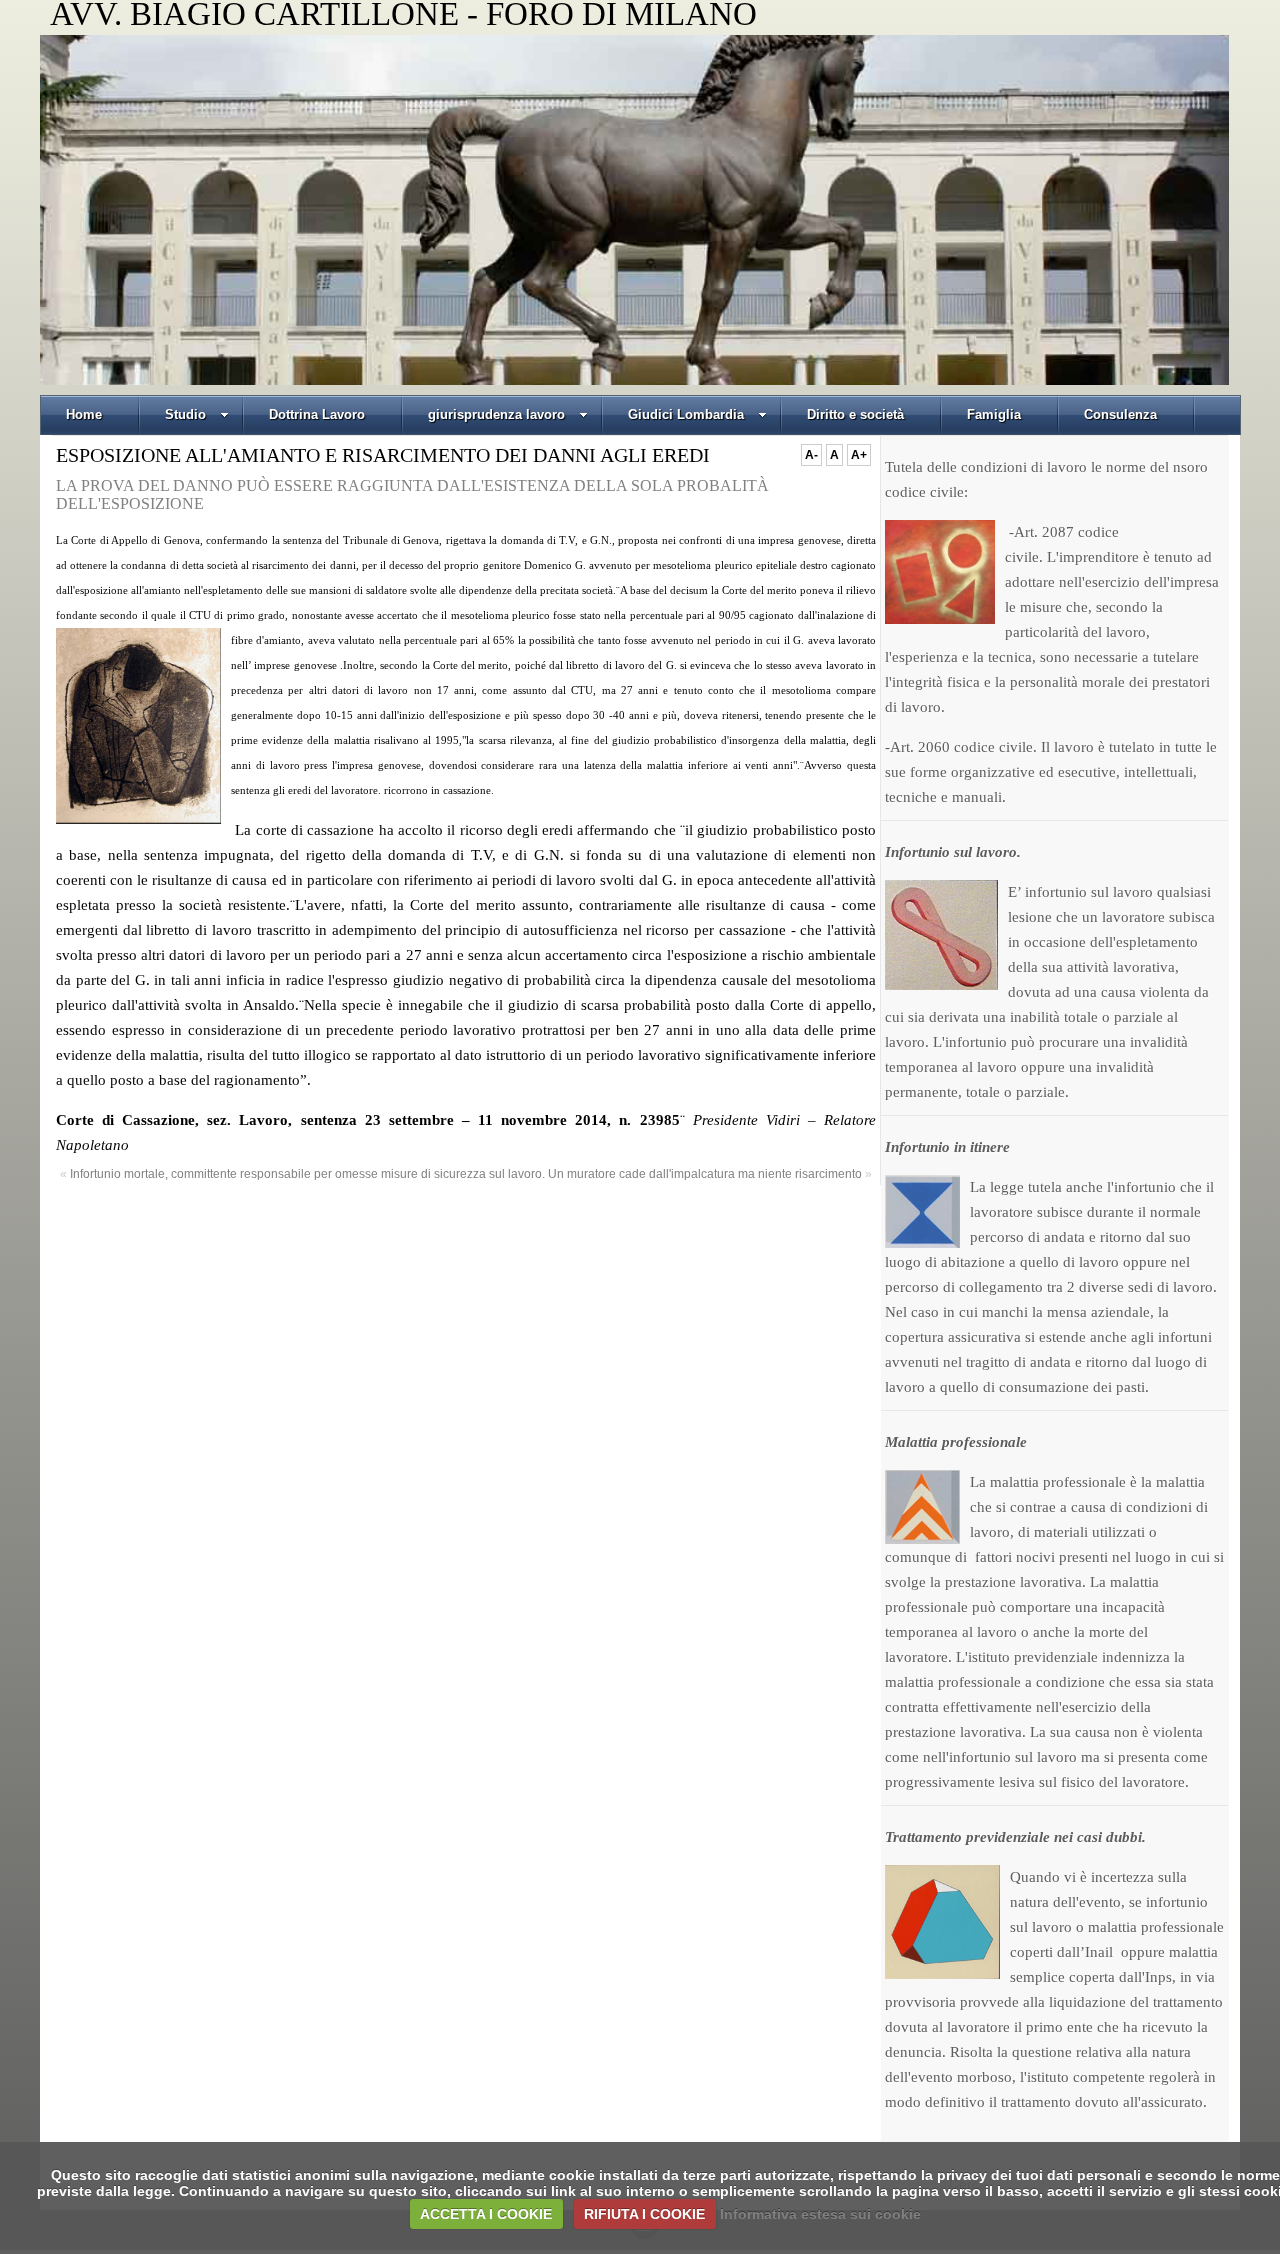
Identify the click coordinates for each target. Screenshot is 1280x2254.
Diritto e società (855, 414)
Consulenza (1120, 414)
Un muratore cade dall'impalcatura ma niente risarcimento (705, 1174)
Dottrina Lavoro (317, 414)
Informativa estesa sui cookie (820, 2214)
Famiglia (994, 414)
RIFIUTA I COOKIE (644, 2214)
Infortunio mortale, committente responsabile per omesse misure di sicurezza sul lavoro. (307, 1174)
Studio (185, 414)
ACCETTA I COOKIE (486, 2214)
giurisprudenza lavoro (496, 414)
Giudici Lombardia (686, 414)
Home (84, 414)
